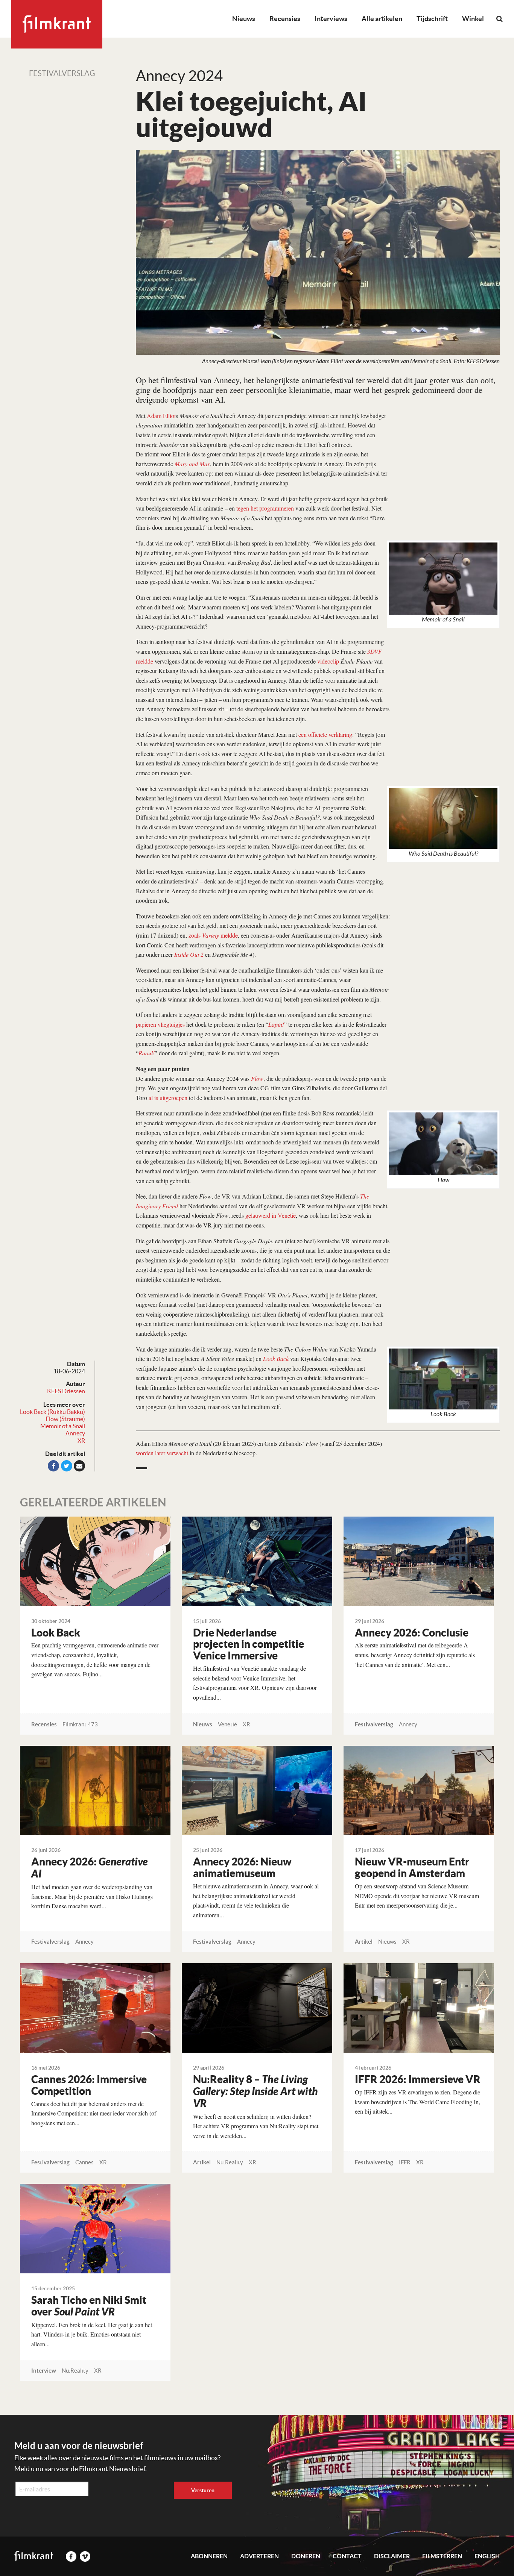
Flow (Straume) (65, 1419)
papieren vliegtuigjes (160, 1024)
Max (205, 464)
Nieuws (244, 19)
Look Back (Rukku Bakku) (52, 1412)
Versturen (203, 2490)
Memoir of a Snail (63, 1426)
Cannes (84, 2162)
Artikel (364, 1942)
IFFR (405, 2162)
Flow (257, 1078)
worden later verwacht (162, 1453)
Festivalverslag (62, 73)
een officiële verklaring (325, 734)
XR (81, 1441)
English (487, 2556)
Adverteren (259, 2556)
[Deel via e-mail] (79, 1466)
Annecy (75, 1433)
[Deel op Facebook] (53, 1466)
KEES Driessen (66, 1391)
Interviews (331, 19)
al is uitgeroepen (168, 1098)
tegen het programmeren (265, 508)
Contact (347, 2556)
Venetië (227, 1724)
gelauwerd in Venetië (271, 1215)
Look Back (276, 1358)
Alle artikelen (382, 19)
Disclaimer (392, 2556)
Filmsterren (442, 2556)
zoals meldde (213, 935)
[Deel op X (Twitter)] (67, 1466)
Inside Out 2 (189, 954)
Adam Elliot (161, 416)
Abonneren (209, 2556)
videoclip (328, 661)
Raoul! (147, 1053)
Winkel (473, 19)
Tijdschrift (432, 19)
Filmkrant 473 (80, 1724)
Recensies (285, 19)
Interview (44, 2371)
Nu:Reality (230, 2162)
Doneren (306, 2556)
